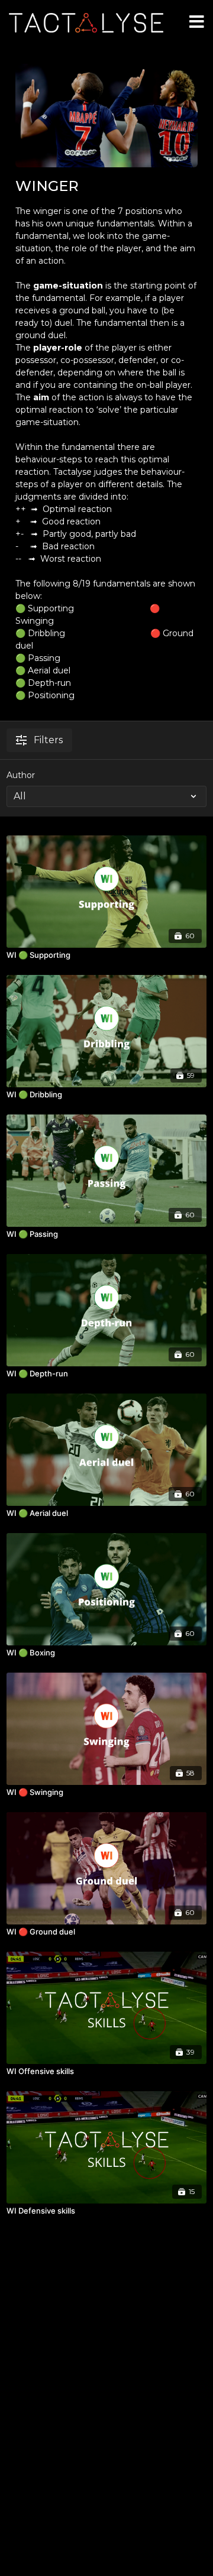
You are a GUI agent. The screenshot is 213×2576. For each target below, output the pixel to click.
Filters (48, 740)
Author (21, 775)
